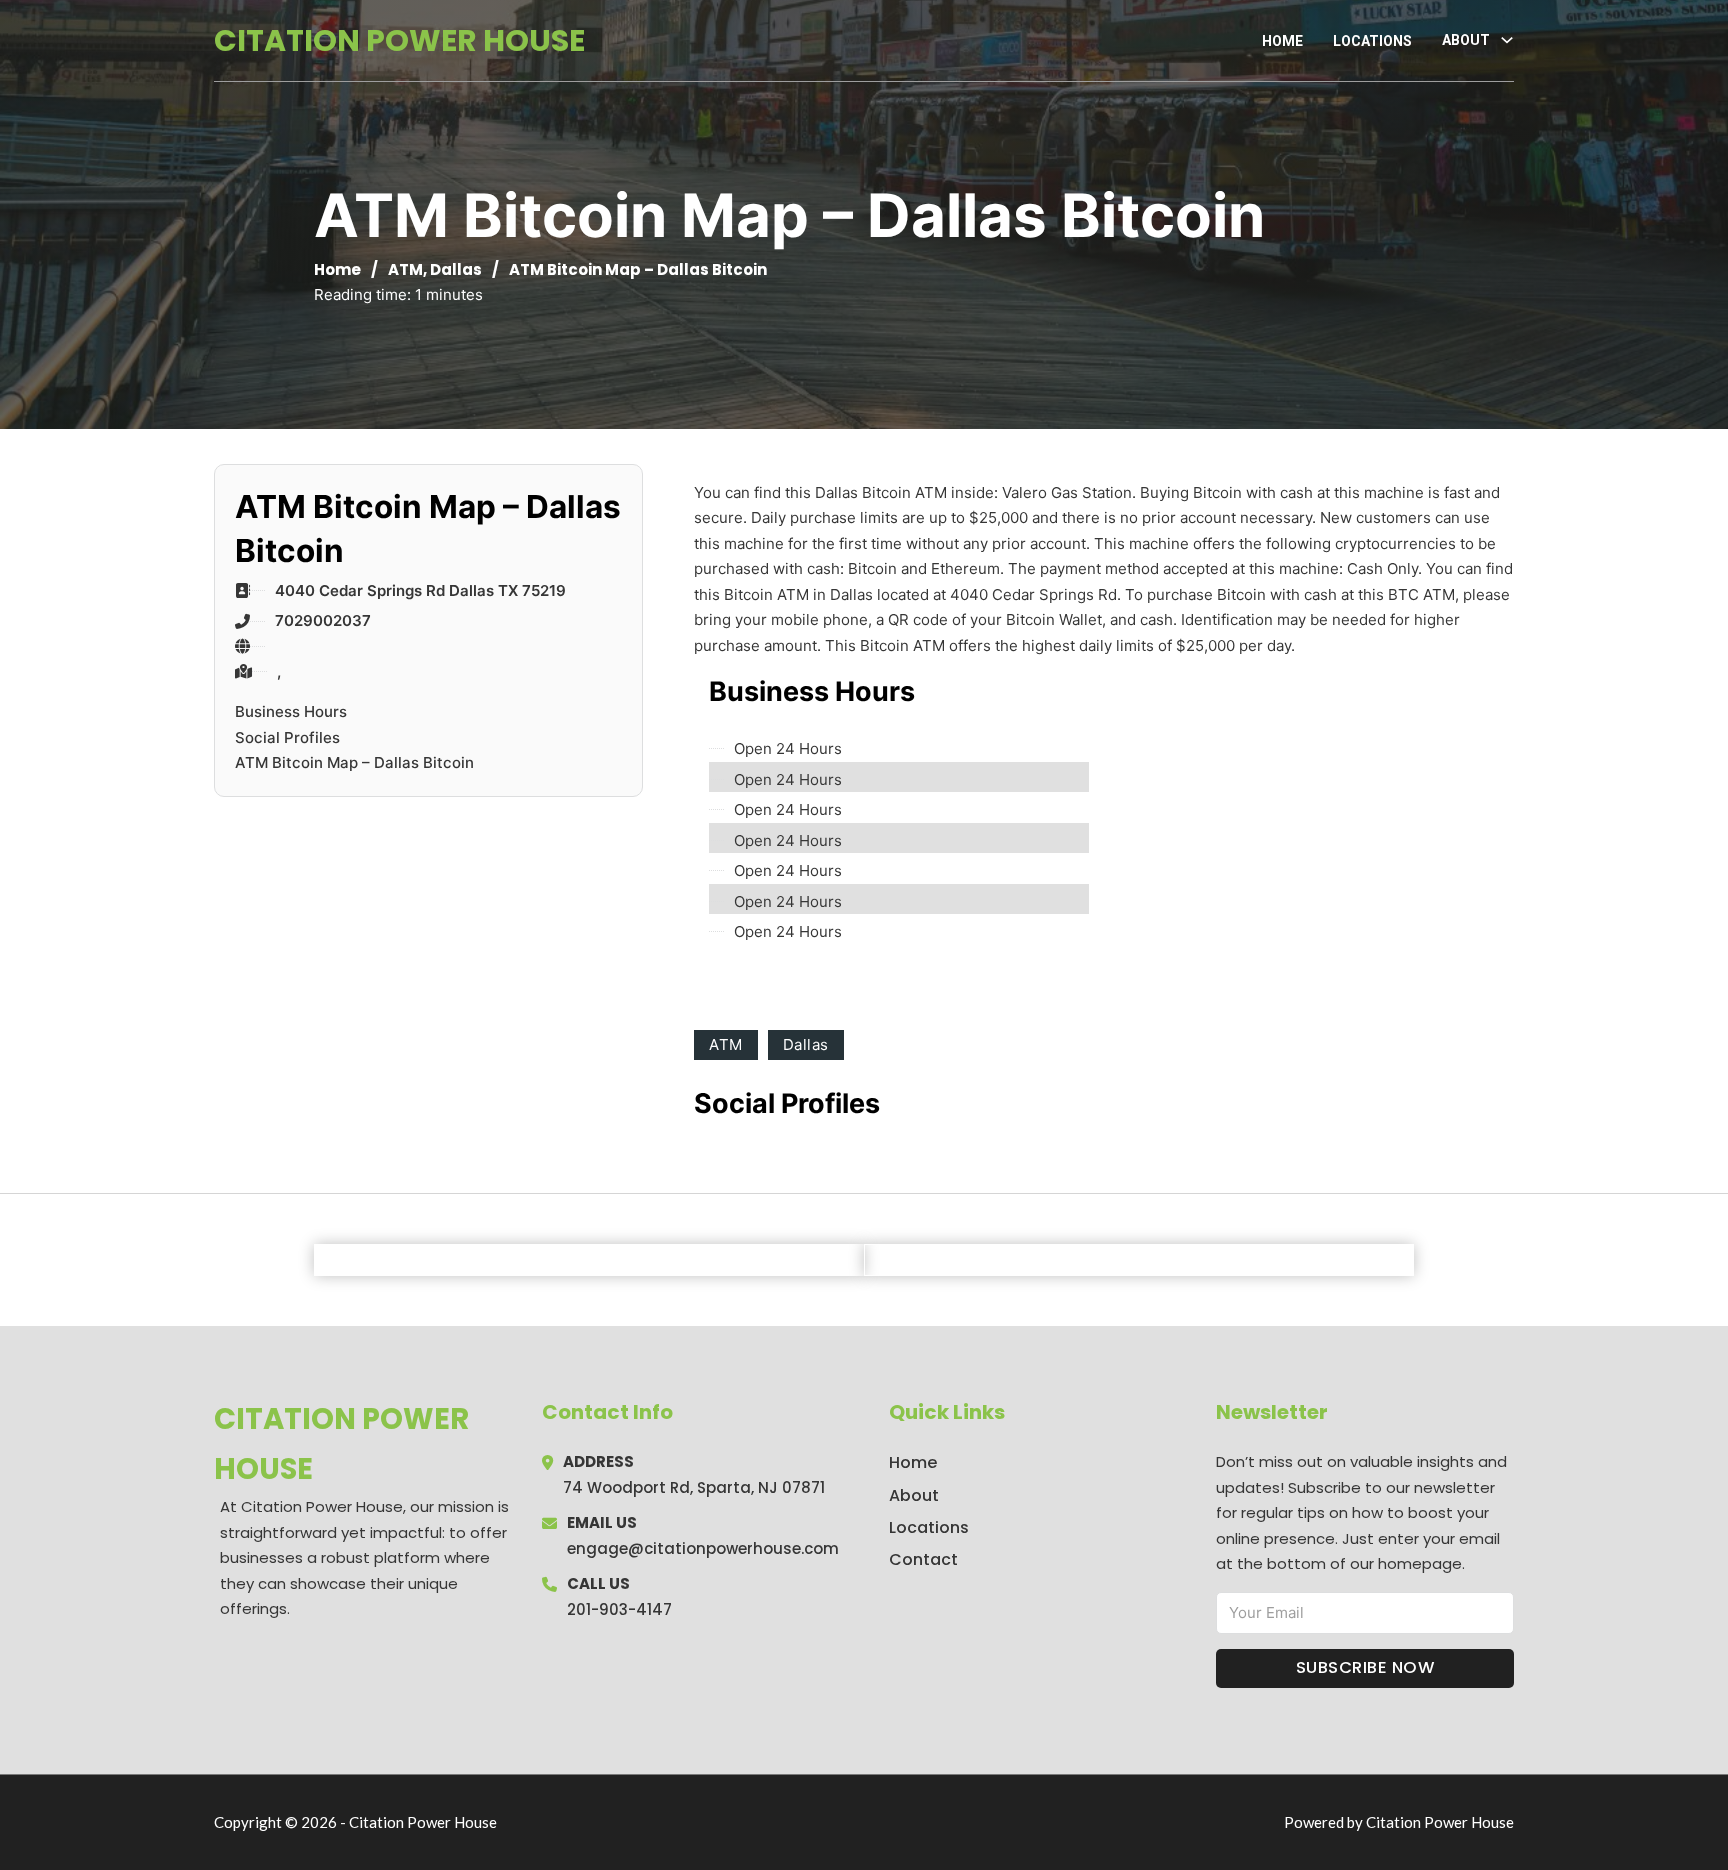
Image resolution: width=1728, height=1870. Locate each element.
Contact (923, 1559)
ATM (405, 269)
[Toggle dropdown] (1507, 40)
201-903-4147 (619, 1609)
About (914, 1495)
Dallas (456, 269)
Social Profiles (287, 737)
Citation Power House (399, 40)
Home (1282, 41)
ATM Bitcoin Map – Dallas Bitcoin (354, 762)
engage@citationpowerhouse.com (703, 1548)
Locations (1372, 41)
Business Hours (291, 711)
